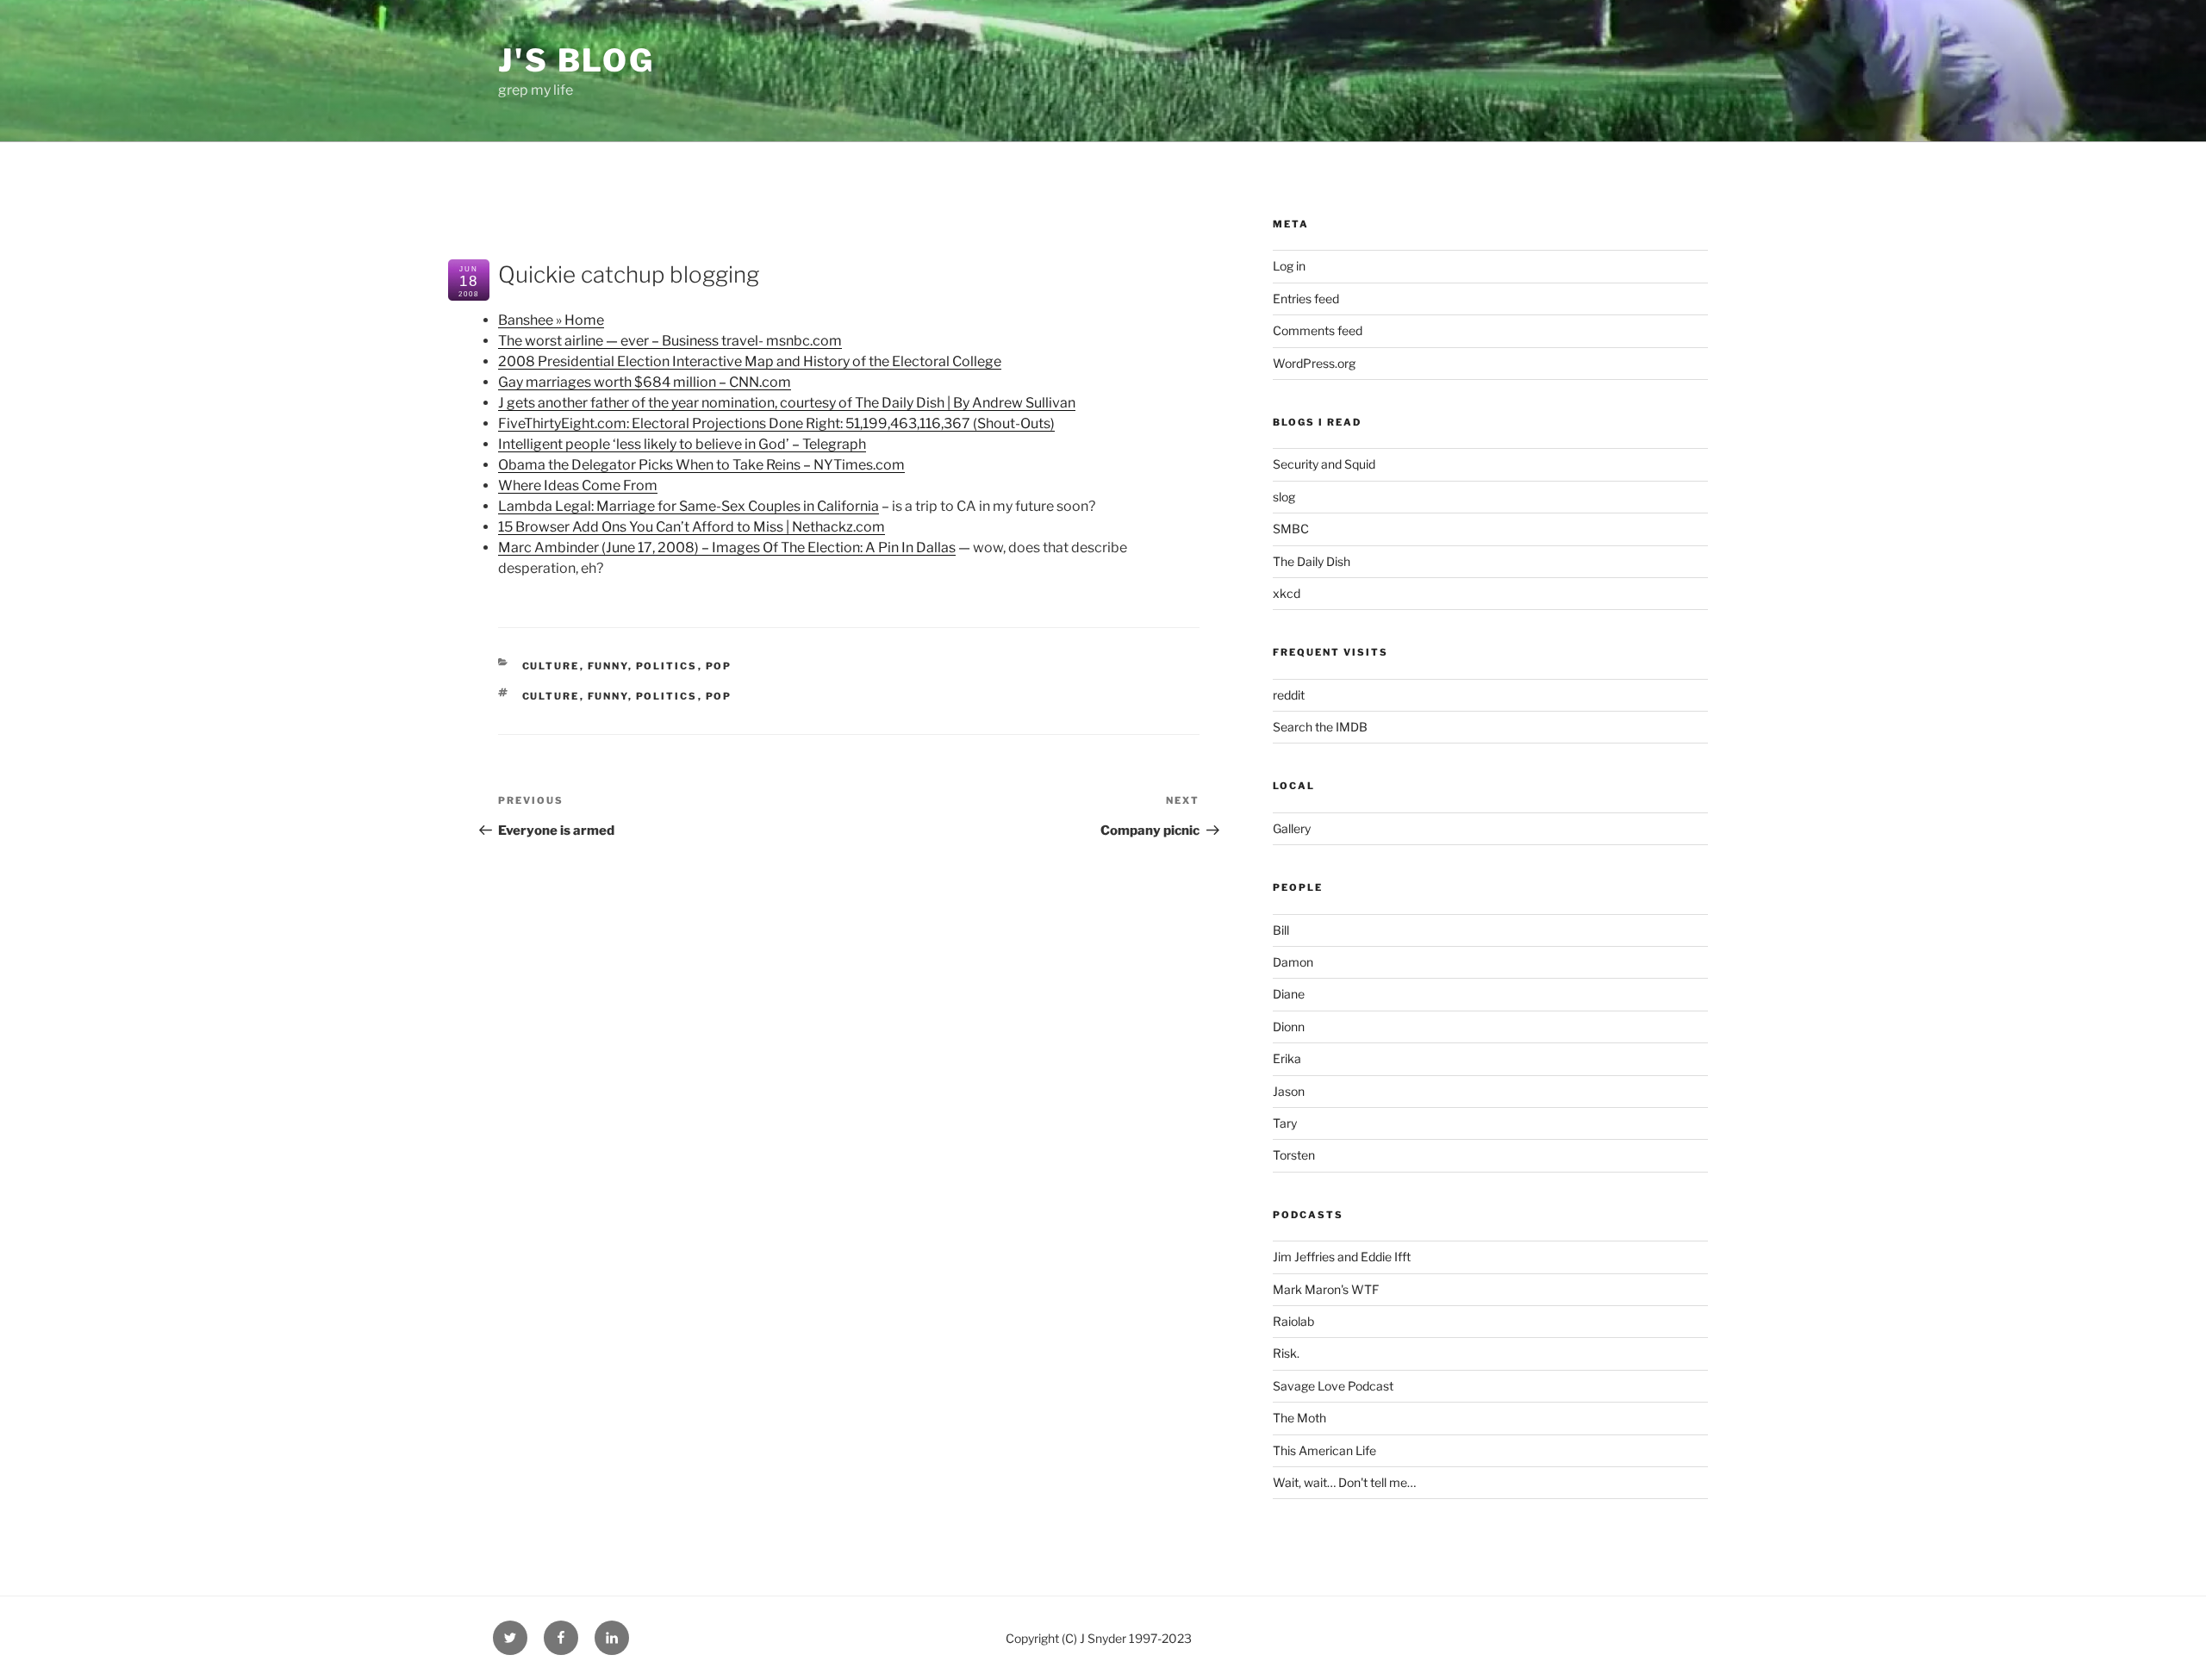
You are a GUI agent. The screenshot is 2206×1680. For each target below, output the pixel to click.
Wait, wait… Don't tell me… (1344, 1482)
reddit (1289, 695)
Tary (1285, 1123)
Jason (1289, 1091)
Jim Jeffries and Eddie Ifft (1342, 1257)
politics (667, 666)
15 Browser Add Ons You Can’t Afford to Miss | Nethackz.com (692, 527)
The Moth (1299, 1418)
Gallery (1292, 828)
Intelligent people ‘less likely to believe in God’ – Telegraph (682, 444)
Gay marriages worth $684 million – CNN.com (645, 382)
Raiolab (1293, 1321)
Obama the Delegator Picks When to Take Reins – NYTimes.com (701, 465)
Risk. (1286, 1353)
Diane (1289, 994)
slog (1284, 497)
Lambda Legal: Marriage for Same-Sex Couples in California (689, 506)
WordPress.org (1314, 363)
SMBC (1291, 529)
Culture (551, 666)
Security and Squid (1324, 464)
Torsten (1294, 1155)
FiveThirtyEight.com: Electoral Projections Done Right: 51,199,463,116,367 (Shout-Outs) (776, 423)
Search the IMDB (1320, 727)
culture (551, 696)
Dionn (1289, 1027)
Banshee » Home (551, 320)
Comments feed (1318, 330)
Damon (1293, 962)
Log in (1289, 266)
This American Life (1324, 1450)
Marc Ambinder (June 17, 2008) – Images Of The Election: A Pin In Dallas (727, 548)
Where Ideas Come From (578, 485)
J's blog (576, 60)
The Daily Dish (1312, 561)
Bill (1281, 930)
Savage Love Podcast (1333, 1386)
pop (719, 666)
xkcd (1287, 593)
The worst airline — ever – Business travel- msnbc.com (670, 341)
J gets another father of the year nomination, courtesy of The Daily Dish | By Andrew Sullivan (787, 403)
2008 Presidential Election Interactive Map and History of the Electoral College (750, 361)
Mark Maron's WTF (1326, 1289)
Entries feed (1306, 299)
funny (608, 666)
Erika (1287, 1058)
